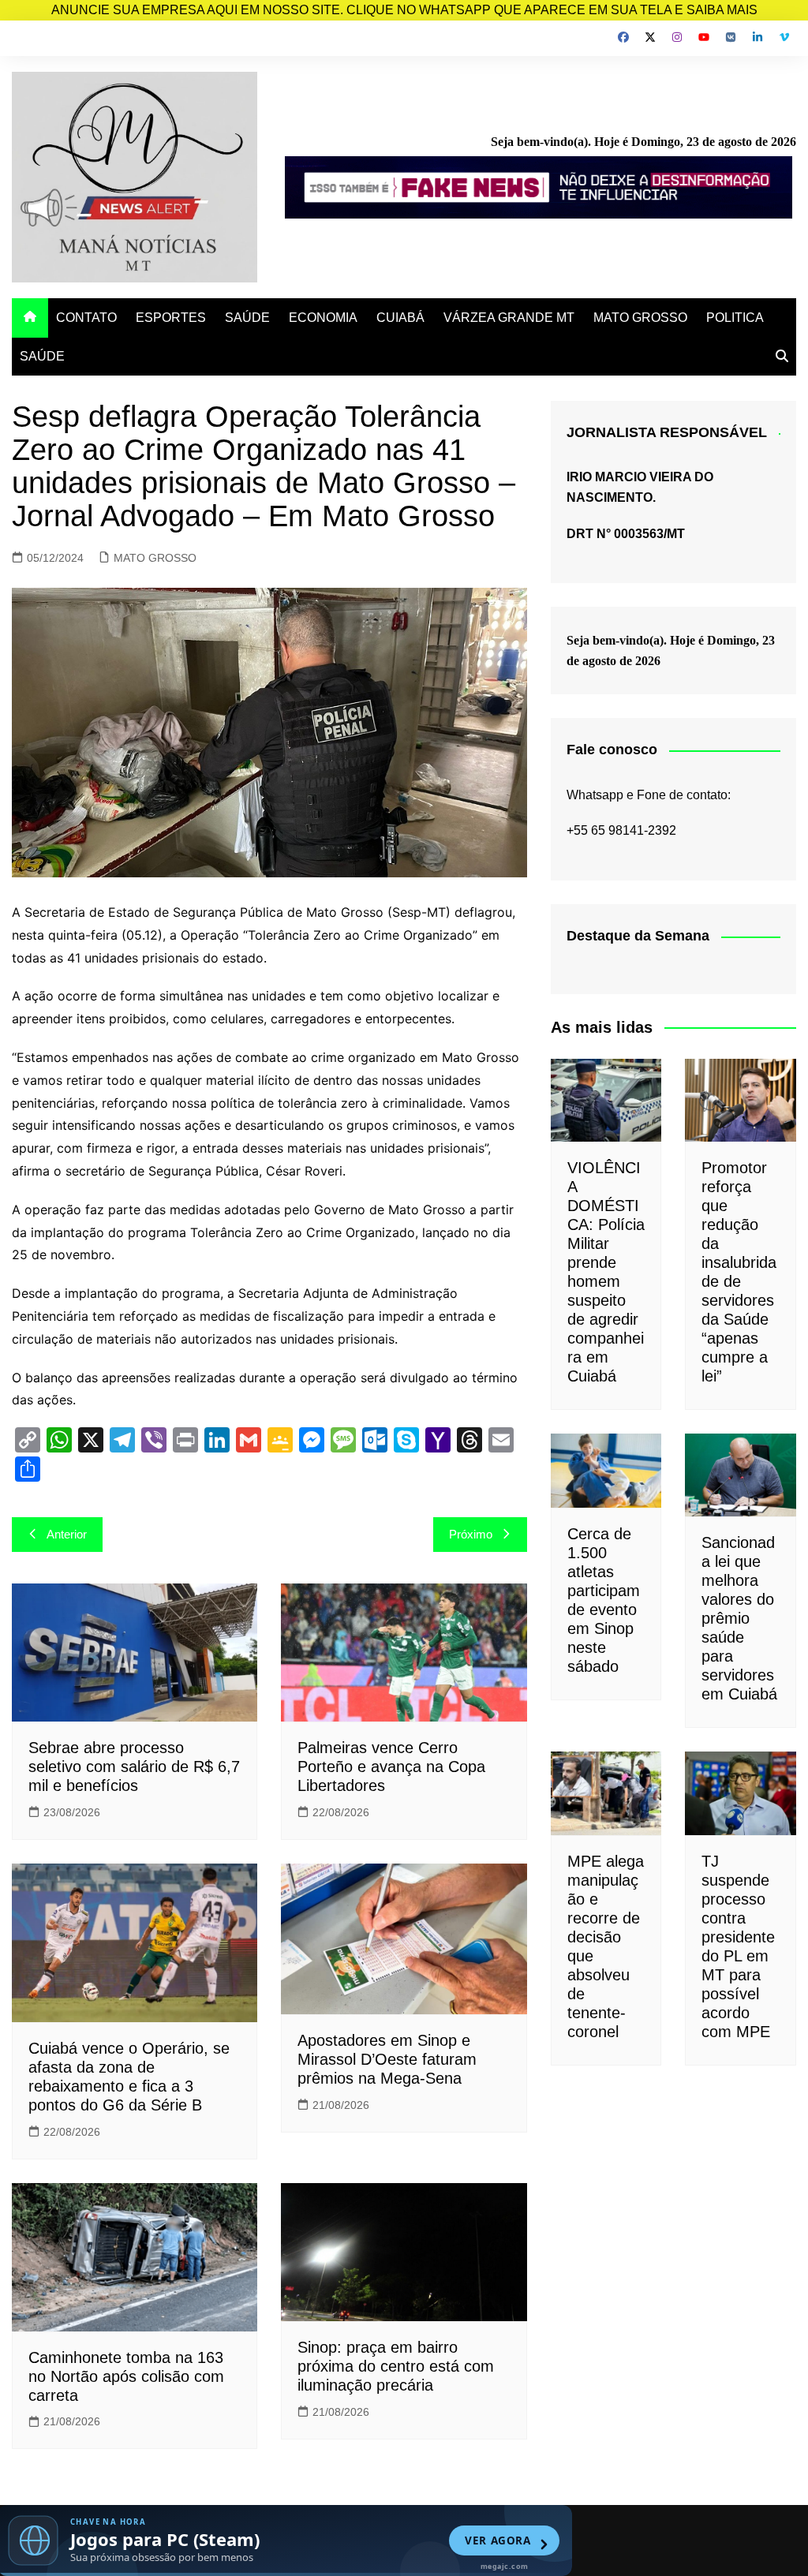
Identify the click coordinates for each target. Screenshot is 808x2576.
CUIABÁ (400, 318)
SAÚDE (247, 318)
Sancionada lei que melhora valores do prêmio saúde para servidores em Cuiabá (739, 1618)
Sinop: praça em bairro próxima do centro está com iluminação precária (396, 2366)
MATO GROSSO (640, 318)
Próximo (471, 1534)
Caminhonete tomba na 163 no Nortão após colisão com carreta (126, 2376)
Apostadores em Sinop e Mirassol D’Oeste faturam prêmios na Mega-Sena (387, 2059)
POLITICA (735, 318)
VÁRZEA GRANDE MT (509, 318)
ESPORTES (171, 318)
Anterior (67, 1534)
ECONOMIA (323, 318)
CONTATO (86, 318)
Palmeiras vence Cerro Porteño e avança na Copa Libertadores (391, 1767)
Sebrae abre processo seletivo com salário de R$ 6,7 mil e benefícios (134, 1767)
